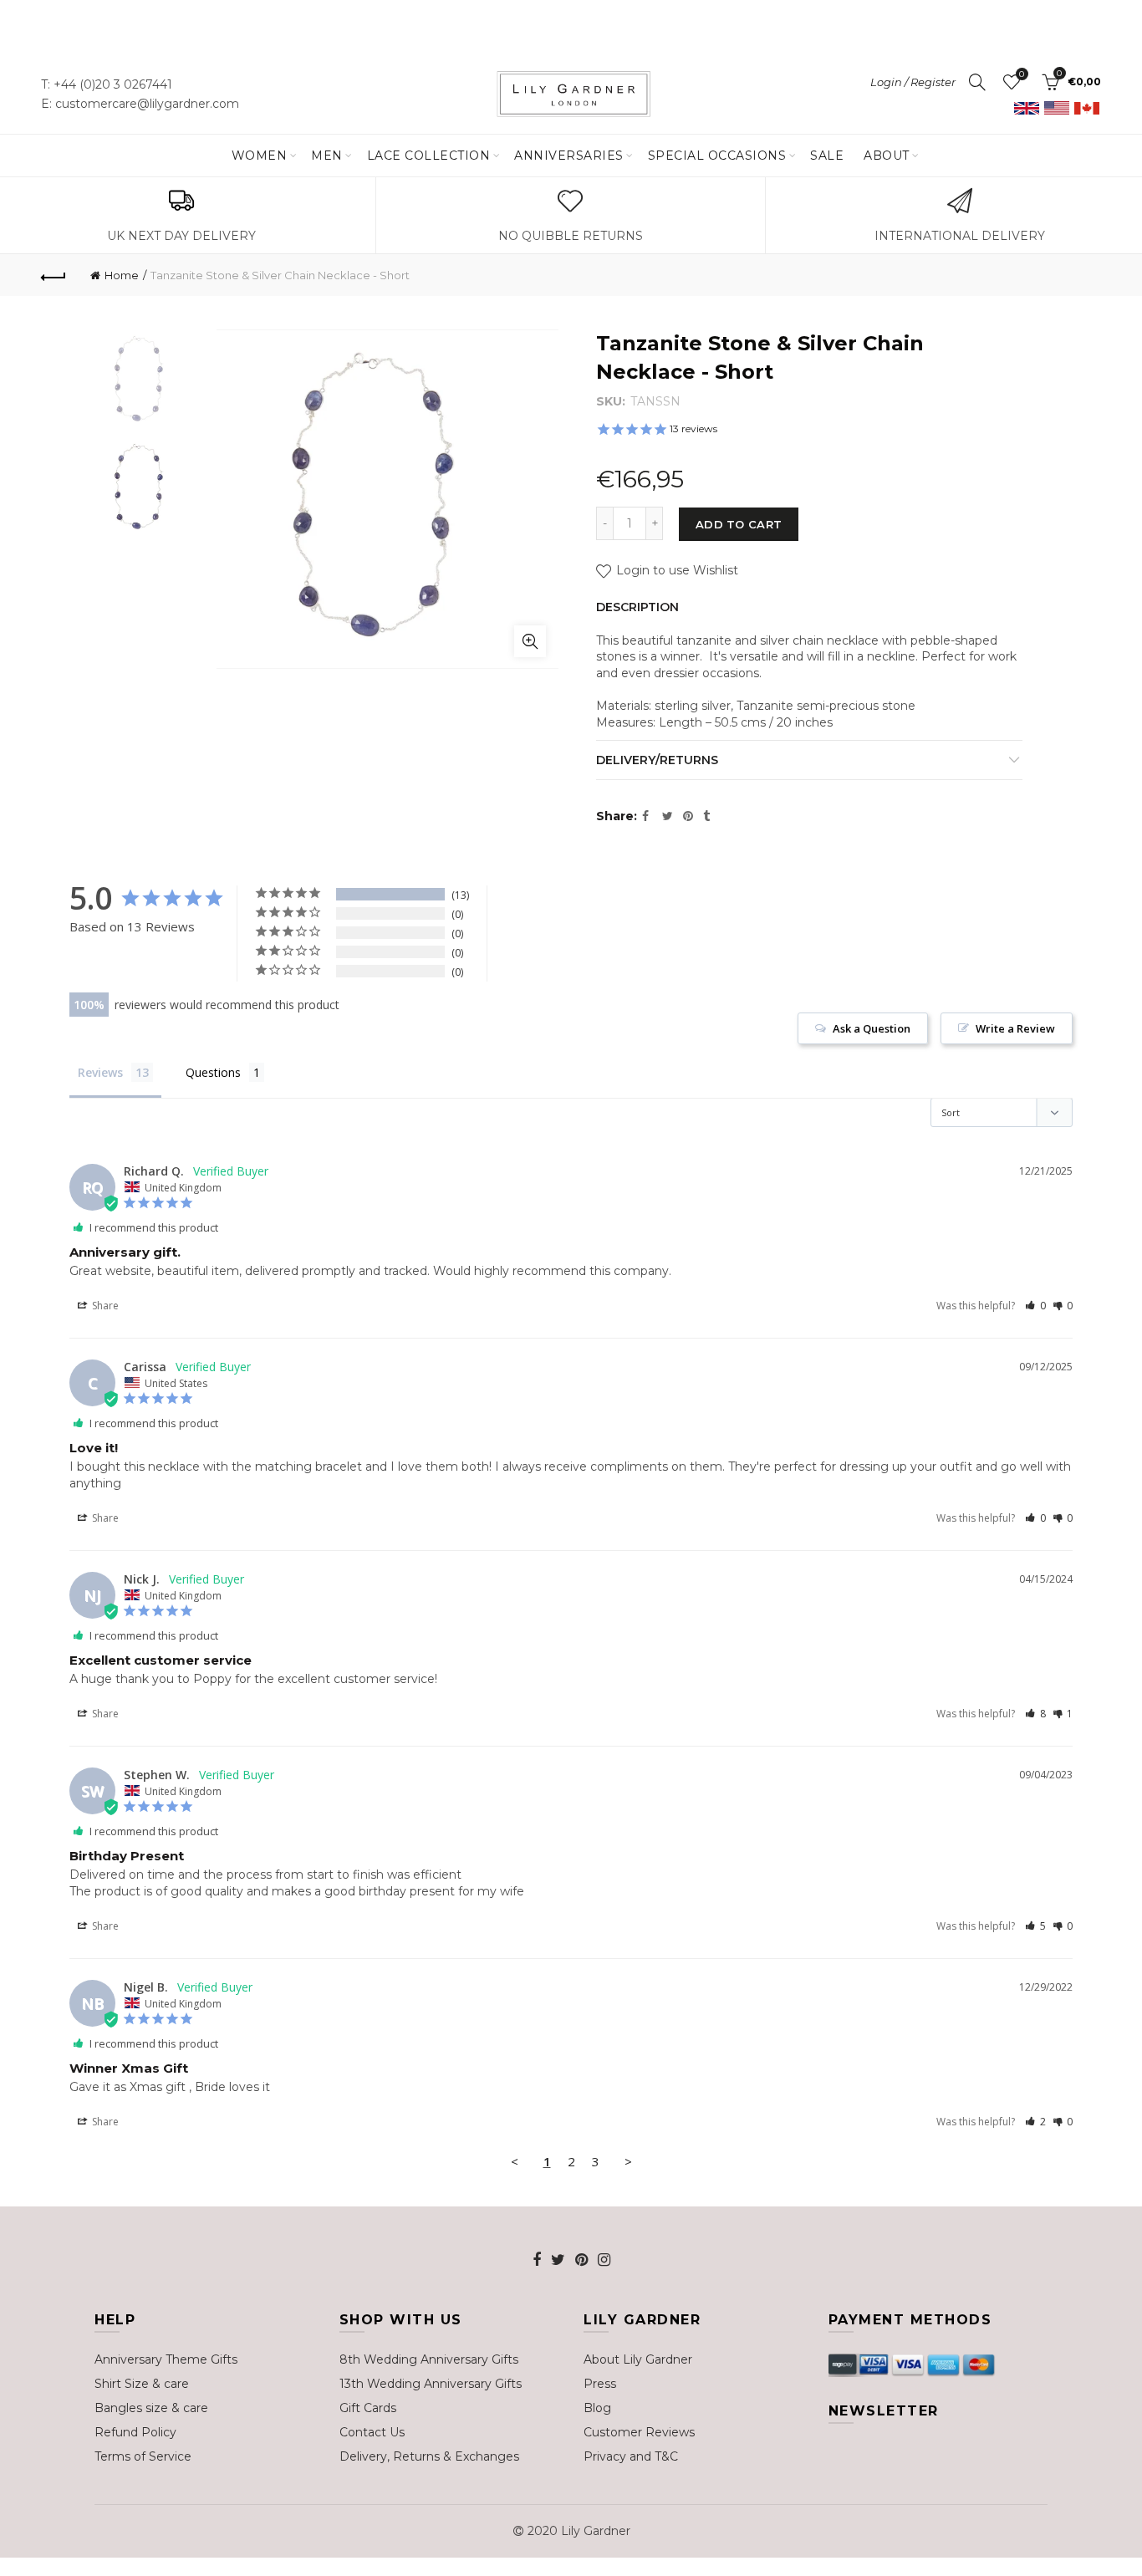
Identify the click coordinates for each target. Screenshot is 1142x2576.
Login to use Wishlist (676, 570)
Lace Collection (429, 156)
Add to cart (739, 524)
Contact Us (372, 2432)
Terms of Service (143, 2456)
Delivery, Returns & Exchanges (429, 2456)
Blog (597, 2408)
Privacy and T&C (631, 2456)
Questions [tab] (213, 1072)
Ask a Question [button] (872, 1028)
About (887, 156)
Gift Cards (368, 2408)
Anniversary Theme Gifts (166, 2359)
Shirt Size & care (142, 2384)
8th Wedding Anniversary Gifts (429, 2359)
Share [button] (104, 1306)
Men (327, 156)
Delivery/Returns (657, 760)
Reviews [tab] (100, 1072)
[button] (1035, 1306)
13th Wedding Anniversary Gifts (431, 2384)
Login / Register (913, 82)
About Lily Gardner (638, 2359)
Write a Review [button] (1015, 1028)
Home (122, 275)
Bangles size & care (151, 2408)
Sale (827, 156)
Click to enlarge (530, 641)
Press (600, 2384)
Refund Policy (135, 2432)
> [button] (628, 2161)
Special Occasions (717, 156)
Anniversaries (569, 156)
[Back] (54, 275)
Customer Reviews (639, 2432)
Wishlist (1022, 74)
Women (260, 156)
